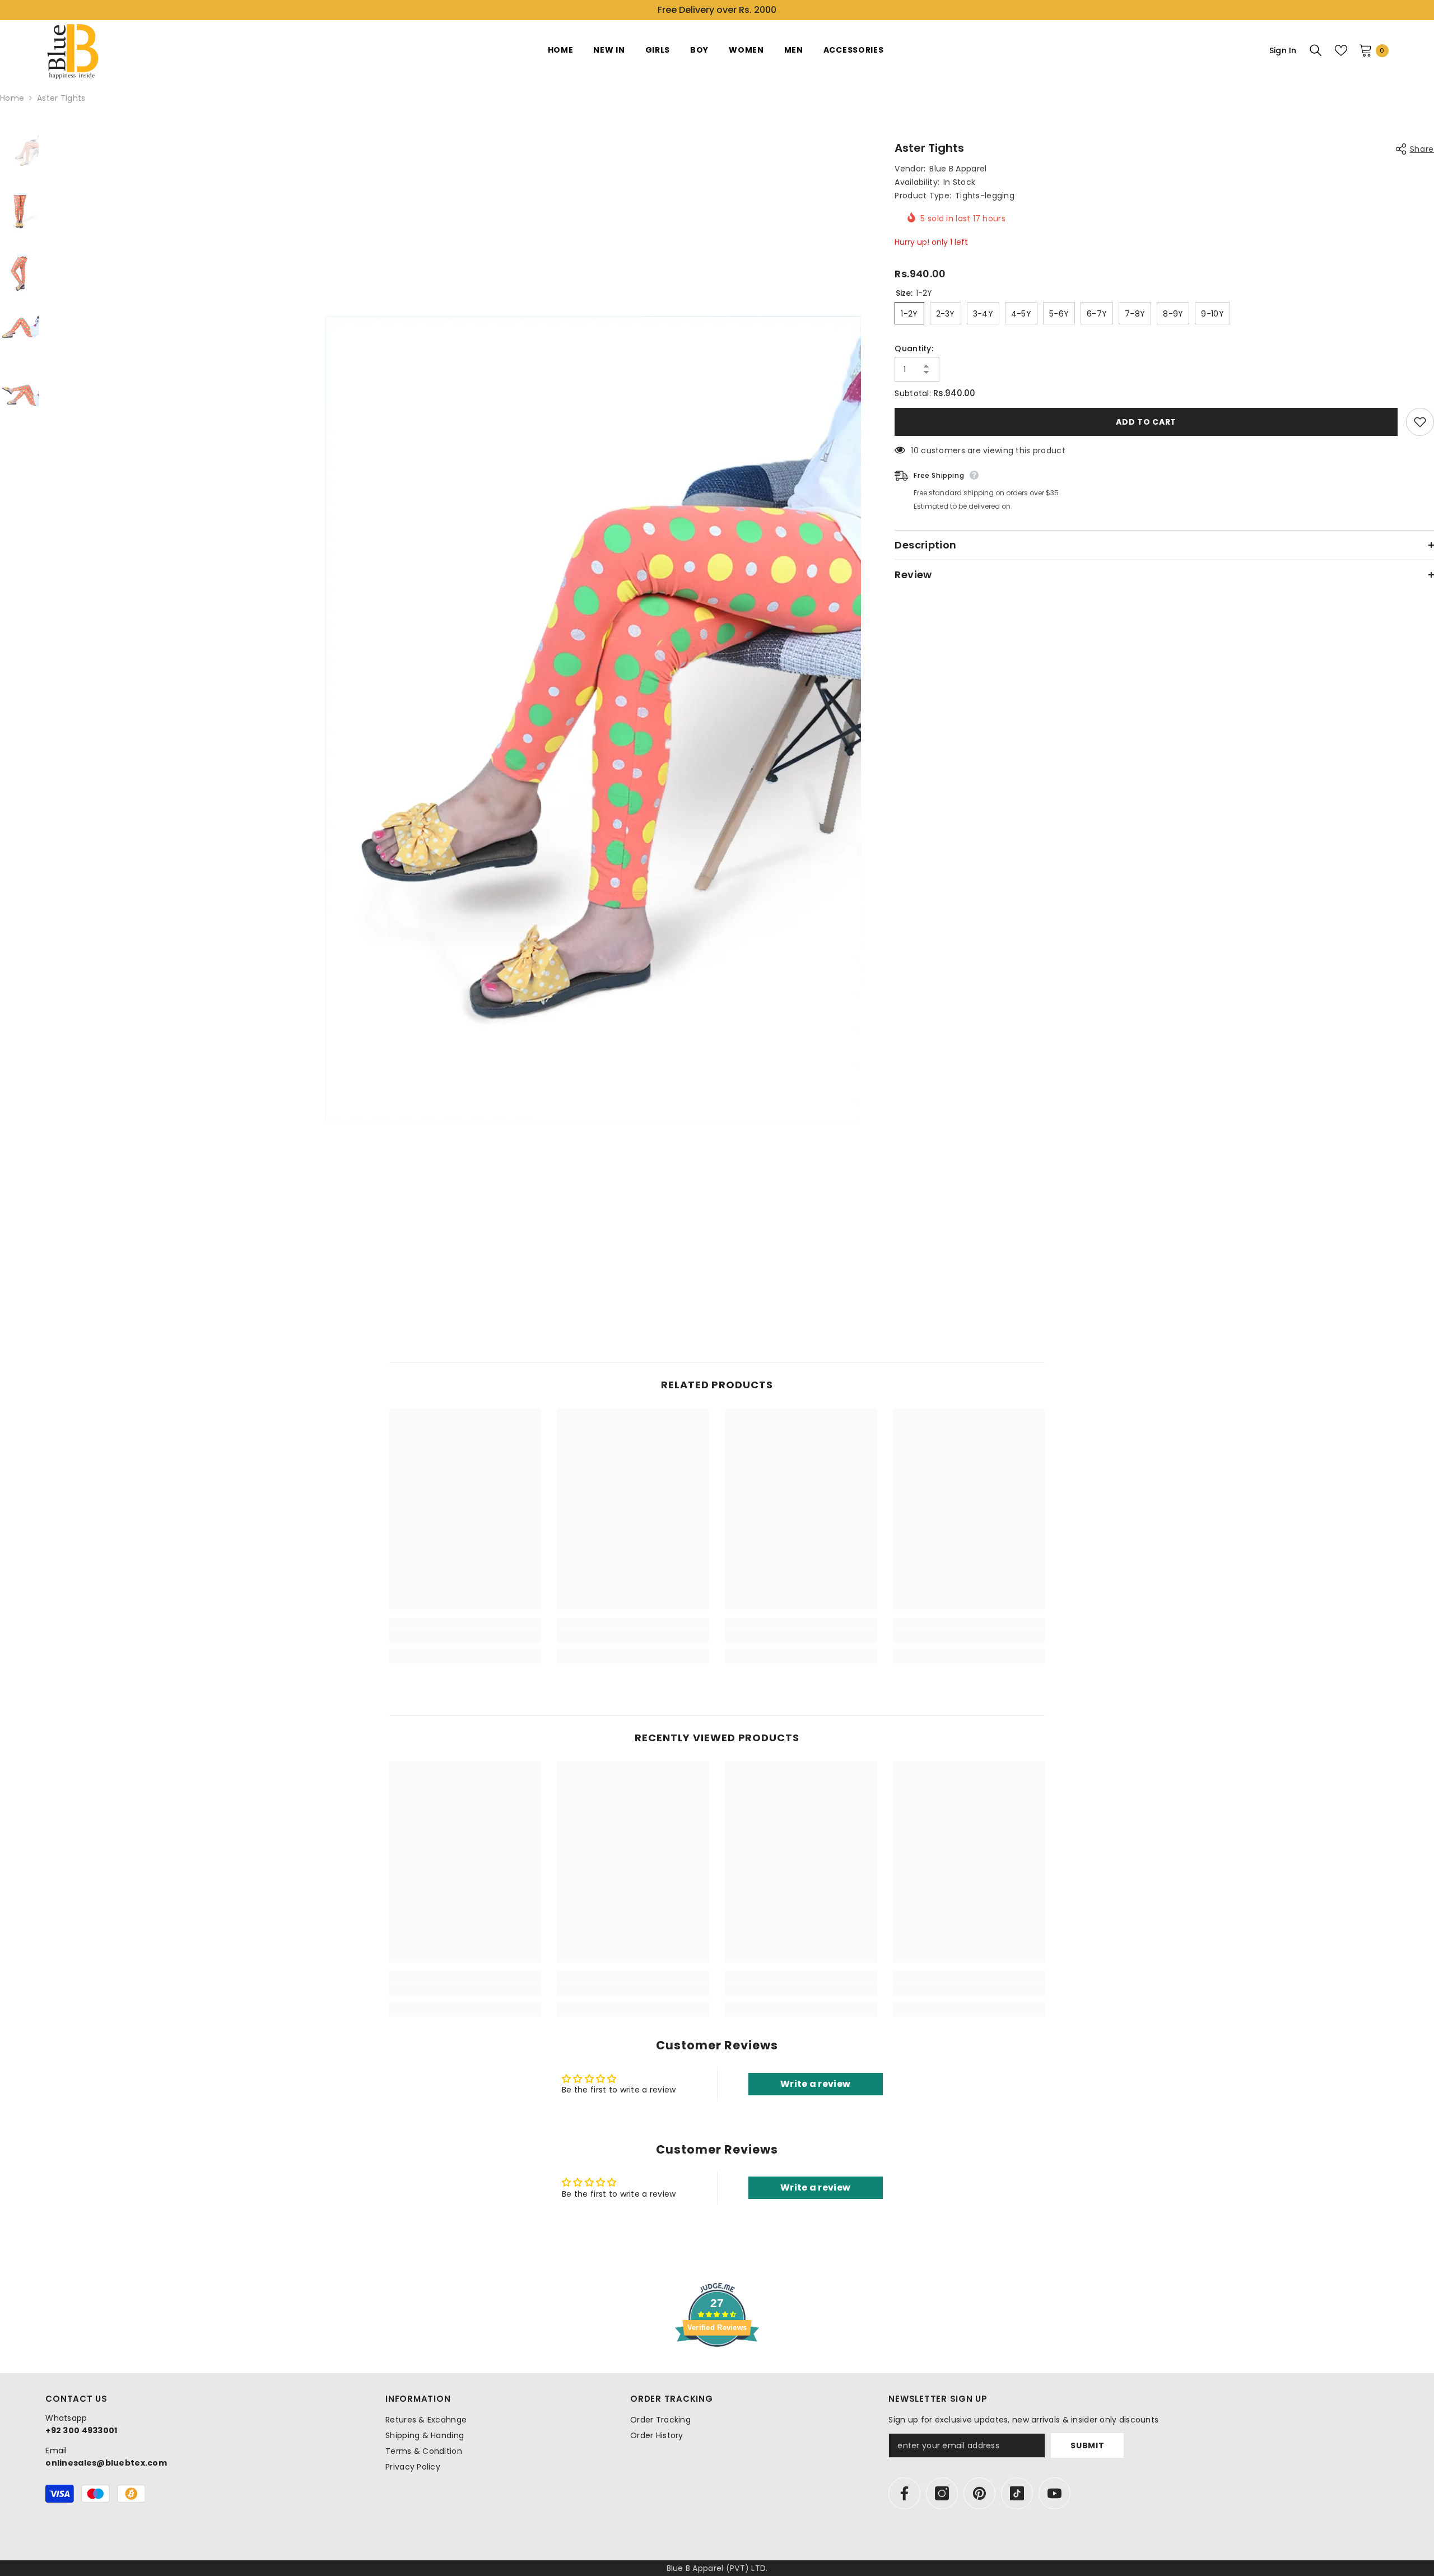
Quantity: (914, 348)
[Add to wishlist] (1420, 422)
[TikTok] (1017, 2493)
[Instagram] (942, 2493)
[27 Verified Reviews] (717, 2367)
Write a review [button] (815, 2084)
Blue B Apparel (958, 169)
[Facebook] (904, 2493)
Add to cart (1146, 422)
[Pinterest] (979, 2493)
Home (12, 98)
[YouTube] (1054, 2493)
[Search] (1316, 50)
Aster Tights (929, 148)
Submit (1087, 2445)
